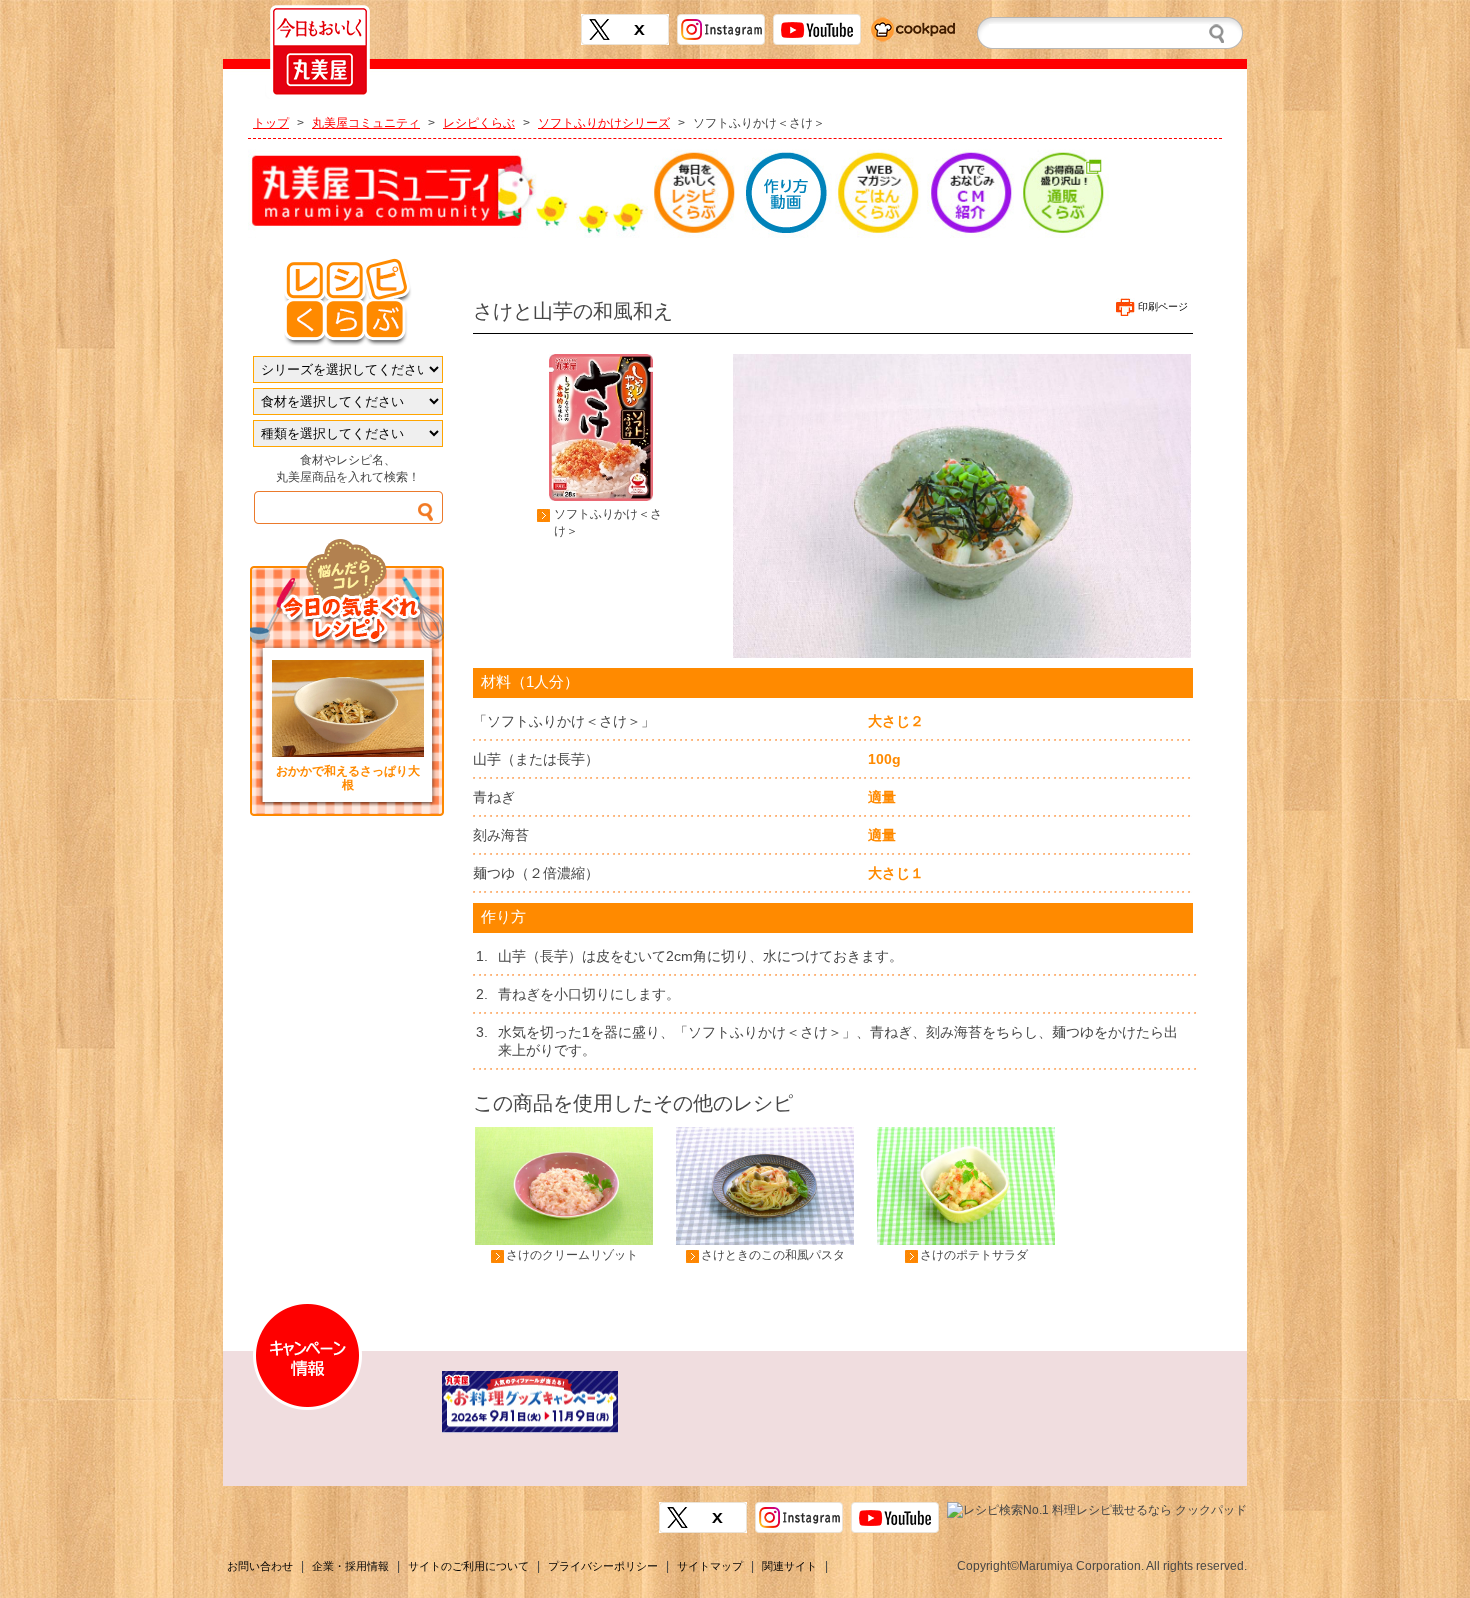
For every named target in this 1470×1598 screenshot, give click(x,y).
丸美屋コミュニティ (366, 123)
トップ (271, 123)
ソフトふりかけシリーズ (604, 123)
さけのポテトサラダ (974, 1255)
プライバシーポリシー (603, 1566)
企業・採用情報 (350, 1566)
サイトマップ (710, 1566)
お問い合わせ (260, 1566)
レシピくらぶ (479, 123)
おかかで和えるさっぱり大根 (348, 778)
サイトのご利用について (468, 1566)
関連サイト (789, 1566)
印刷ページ (1163, 306)
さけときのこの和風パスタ (773, 1255)
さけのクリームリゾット (572, 1255)
